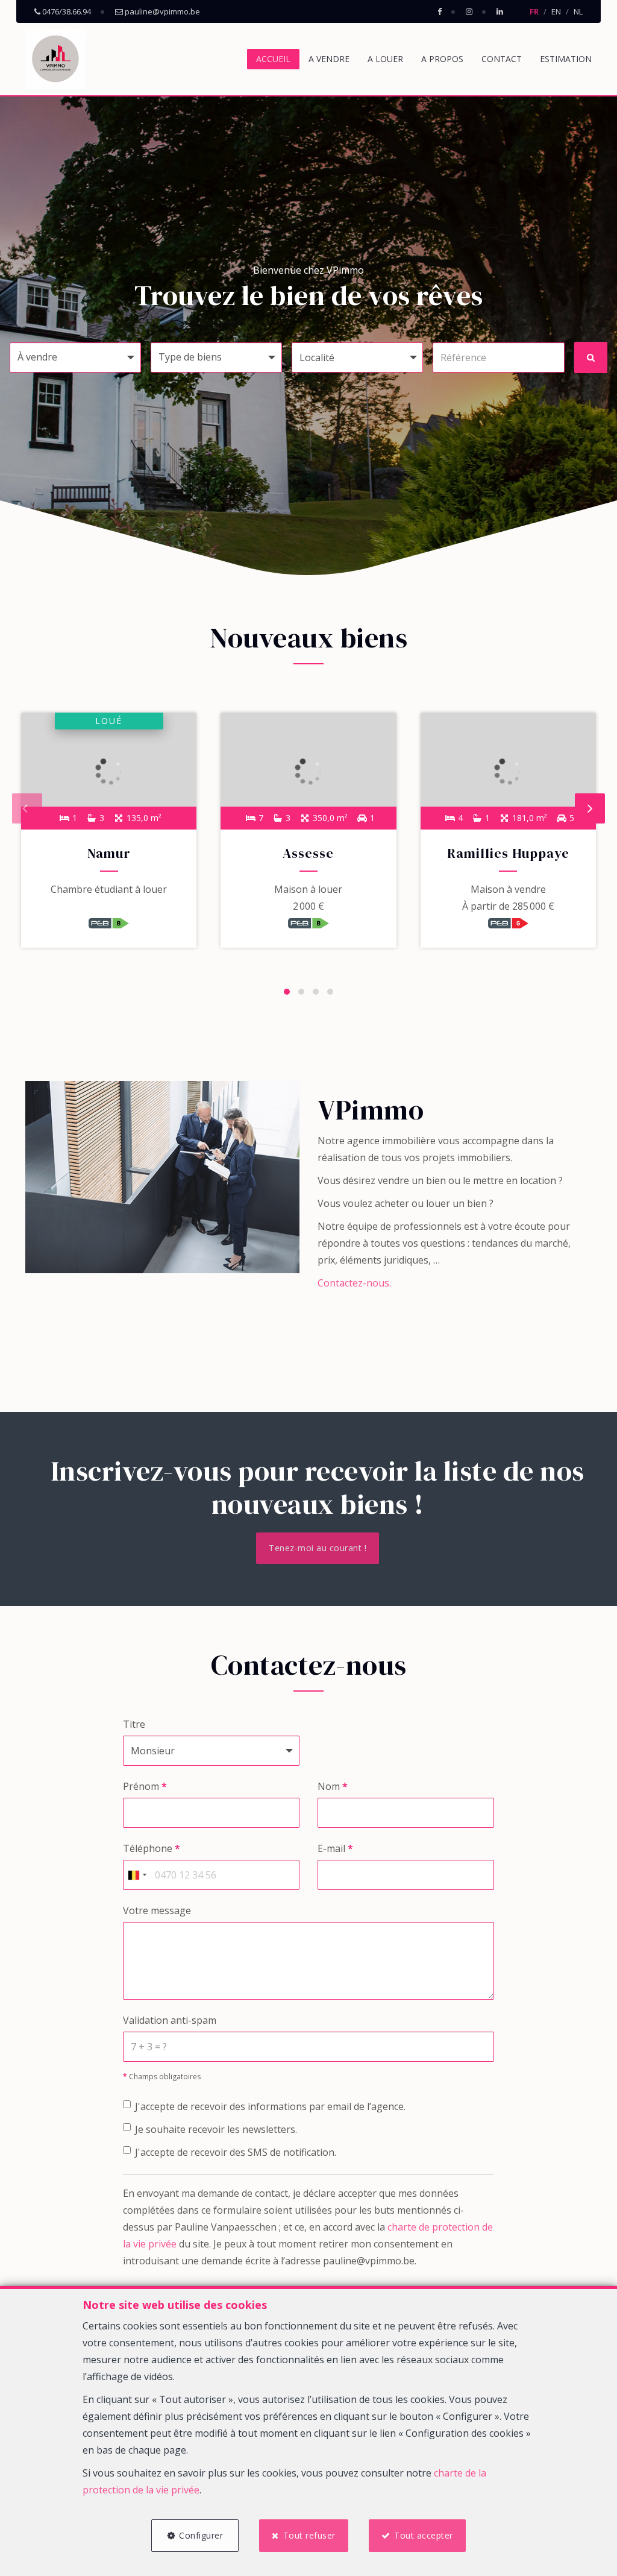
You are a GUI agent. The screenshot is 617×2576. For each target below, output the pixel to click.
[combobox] (137, 1875)
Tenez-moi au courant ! (318, 1548)
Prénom (145, 1786)
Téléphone (152, 1848)
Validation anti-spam (170, 2020)
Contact (502, 59)
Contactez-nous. (354, 1283)
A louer (385, 59)
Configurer (201, 2535)
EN (556, 11)
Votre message (157, 1910)
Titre (134, 1724)
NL (578, 11)
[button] (357, 357)
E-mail (335, 1848)
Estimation (566, 59)
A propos (442, 59)
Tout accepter (424, 2535)
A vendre (329, 59)
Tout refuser (309, 2535)
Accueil (273, 59)
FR (534, 11)
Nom (333, 1786)
